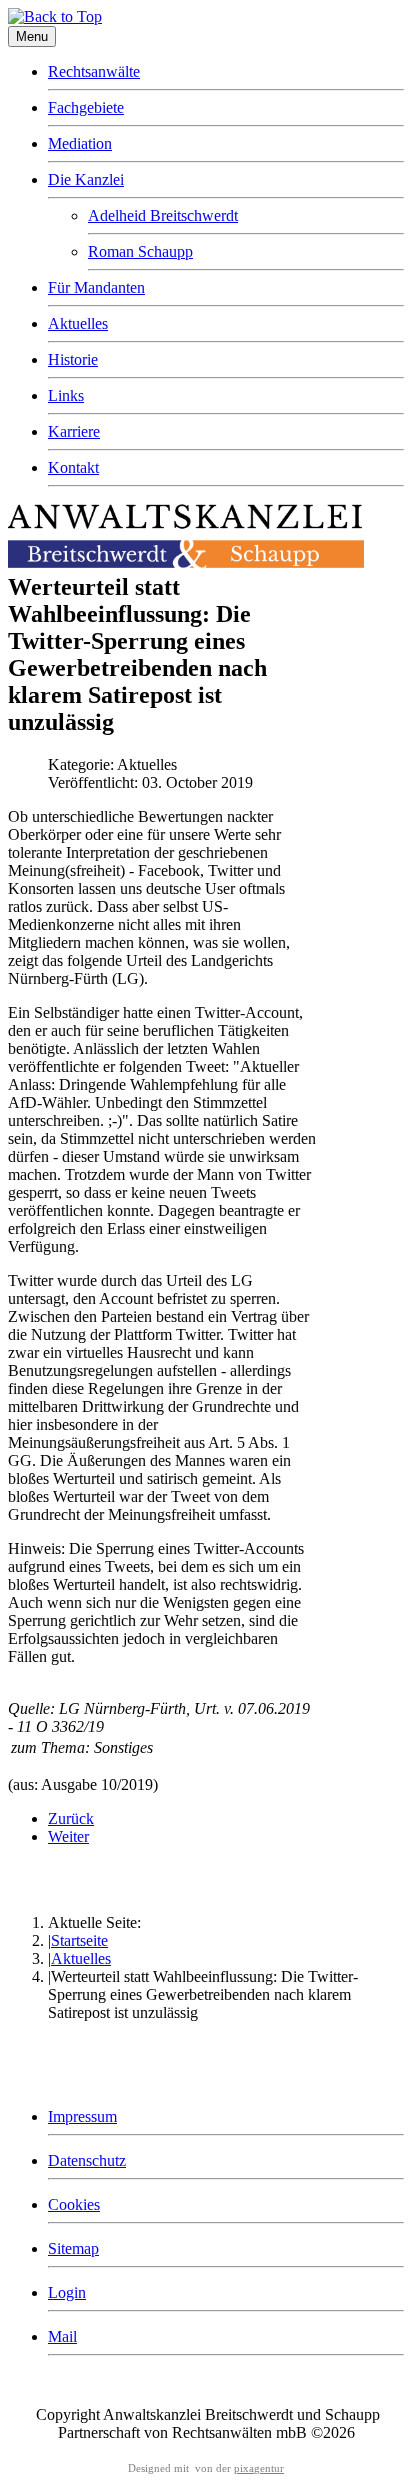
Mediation (80, 143)
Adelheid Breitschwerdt (163, 215)
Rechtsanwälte (94, 71)
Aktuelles (78, 323)
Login (67, 2292)
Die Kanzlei (86, 179)
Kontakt (73, 467)
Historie (73, 359)
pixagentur (259, 2468)
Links (66, 395)
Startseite (79, 1940)
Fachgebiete (86, 107)
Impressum (82, 2116)
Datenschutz (87, 2160)
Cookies (74, 2204)
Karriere (74, 431)
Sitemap (73, 2248)
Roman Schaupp (140, 251)
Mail (62, 2336)
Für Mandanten (96, 287)
